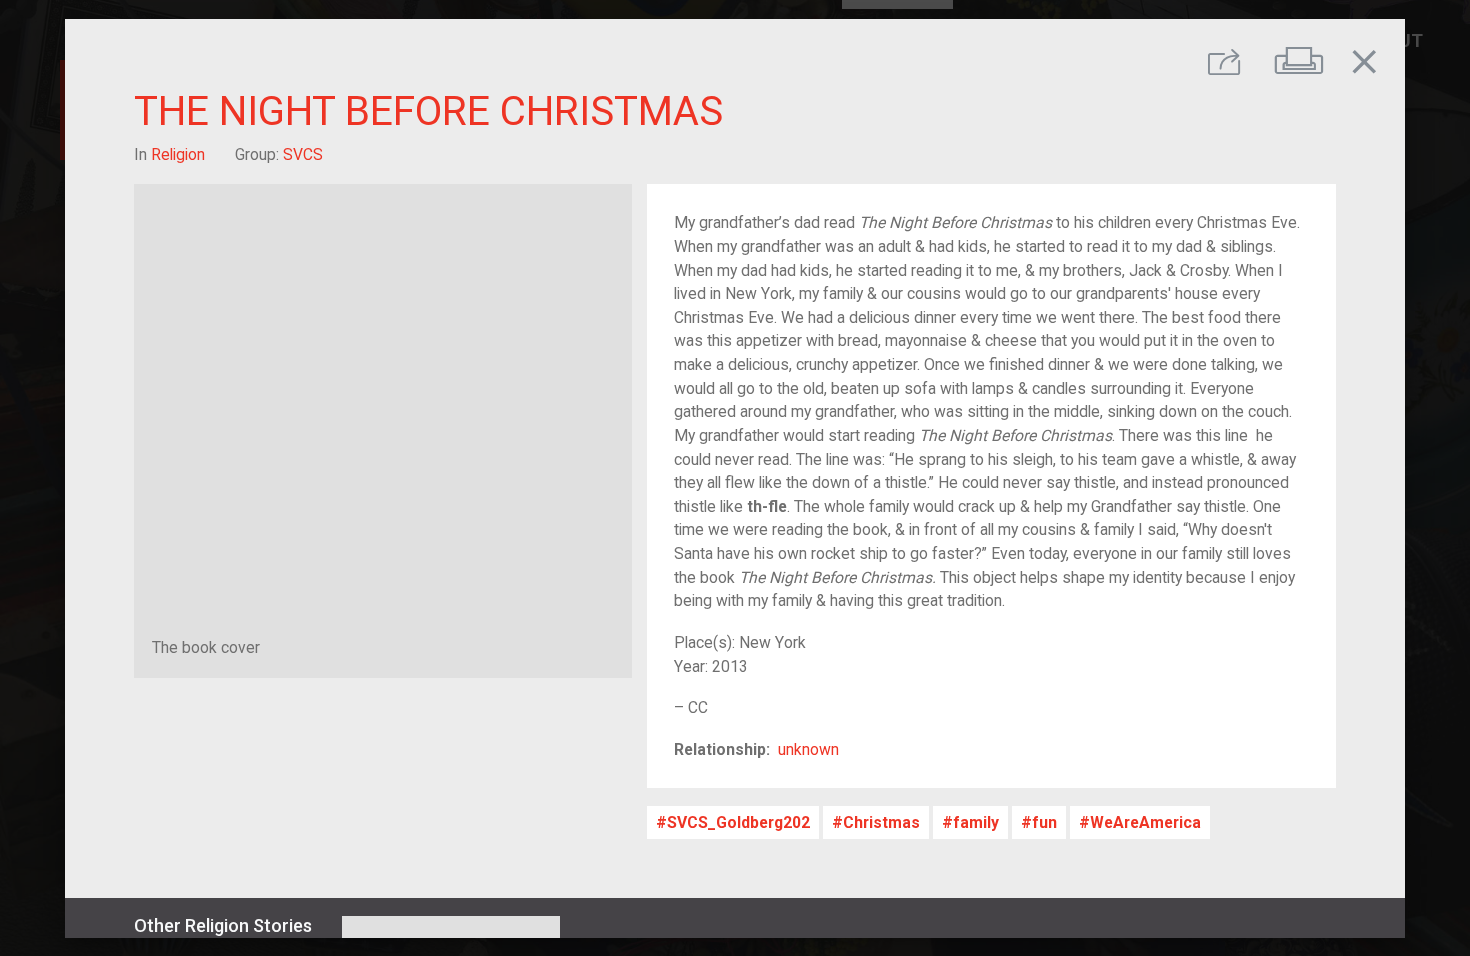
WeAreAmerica (1145, 822)
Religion (178, 154)
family (976, 822)
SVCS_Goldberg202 (738, 822)
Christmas (881, 822)
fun (1044, 822)
